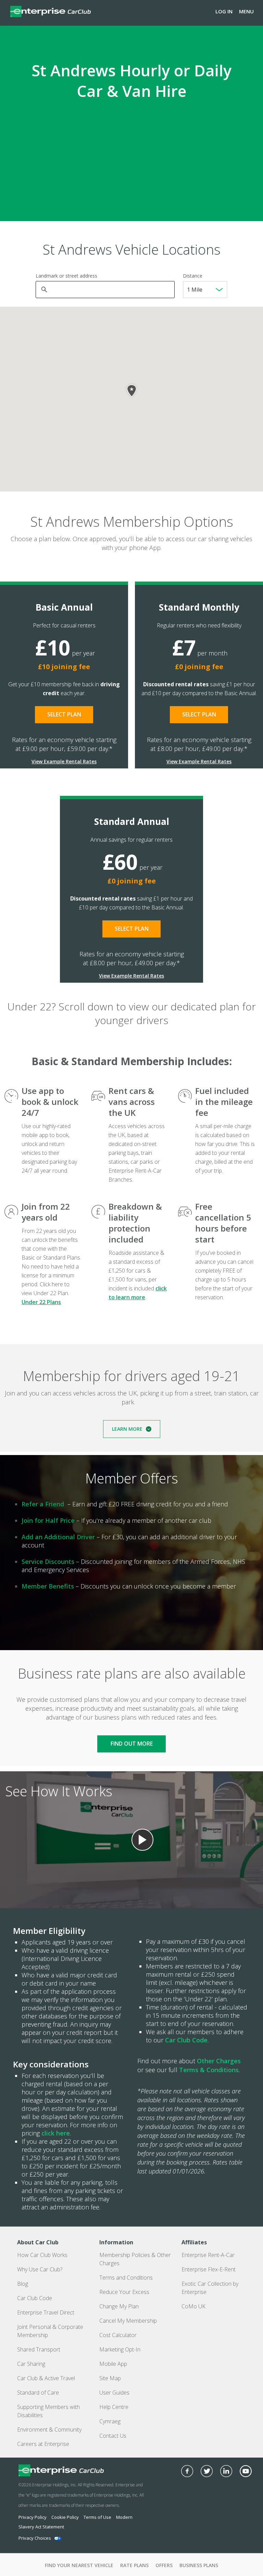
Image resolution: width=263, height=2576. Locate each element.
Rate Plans (134, 2565)
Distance (193, 276)
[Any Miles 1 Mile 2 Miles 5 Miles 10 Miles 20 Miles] (205, 290)
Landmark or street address (66, 276)
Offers (164, 2565)
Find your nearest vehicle (79, 2565)
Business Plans (199, 2565)
